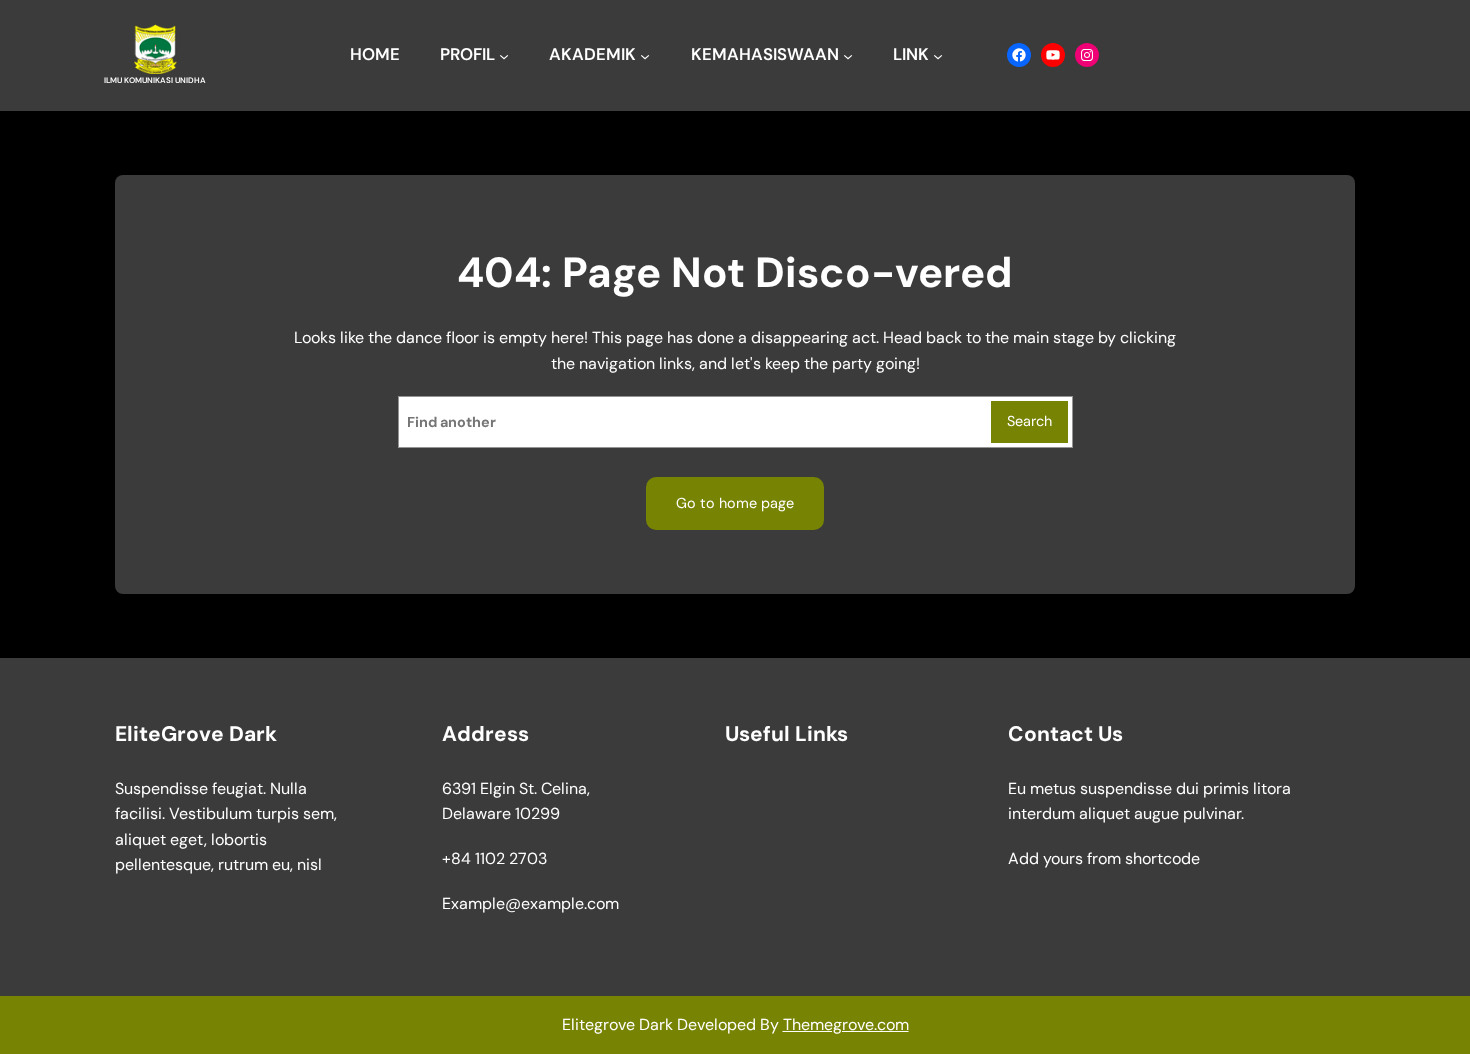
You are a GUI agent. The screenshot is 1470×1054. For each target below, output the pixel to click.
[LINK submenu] (938, 55)
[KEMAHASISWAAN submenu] (848, 55)
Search (1029, 421)
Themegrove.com (846, 1024)
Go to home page (735, 503)
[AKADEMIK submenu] (645, 55)
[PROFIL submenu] (504, 55)
